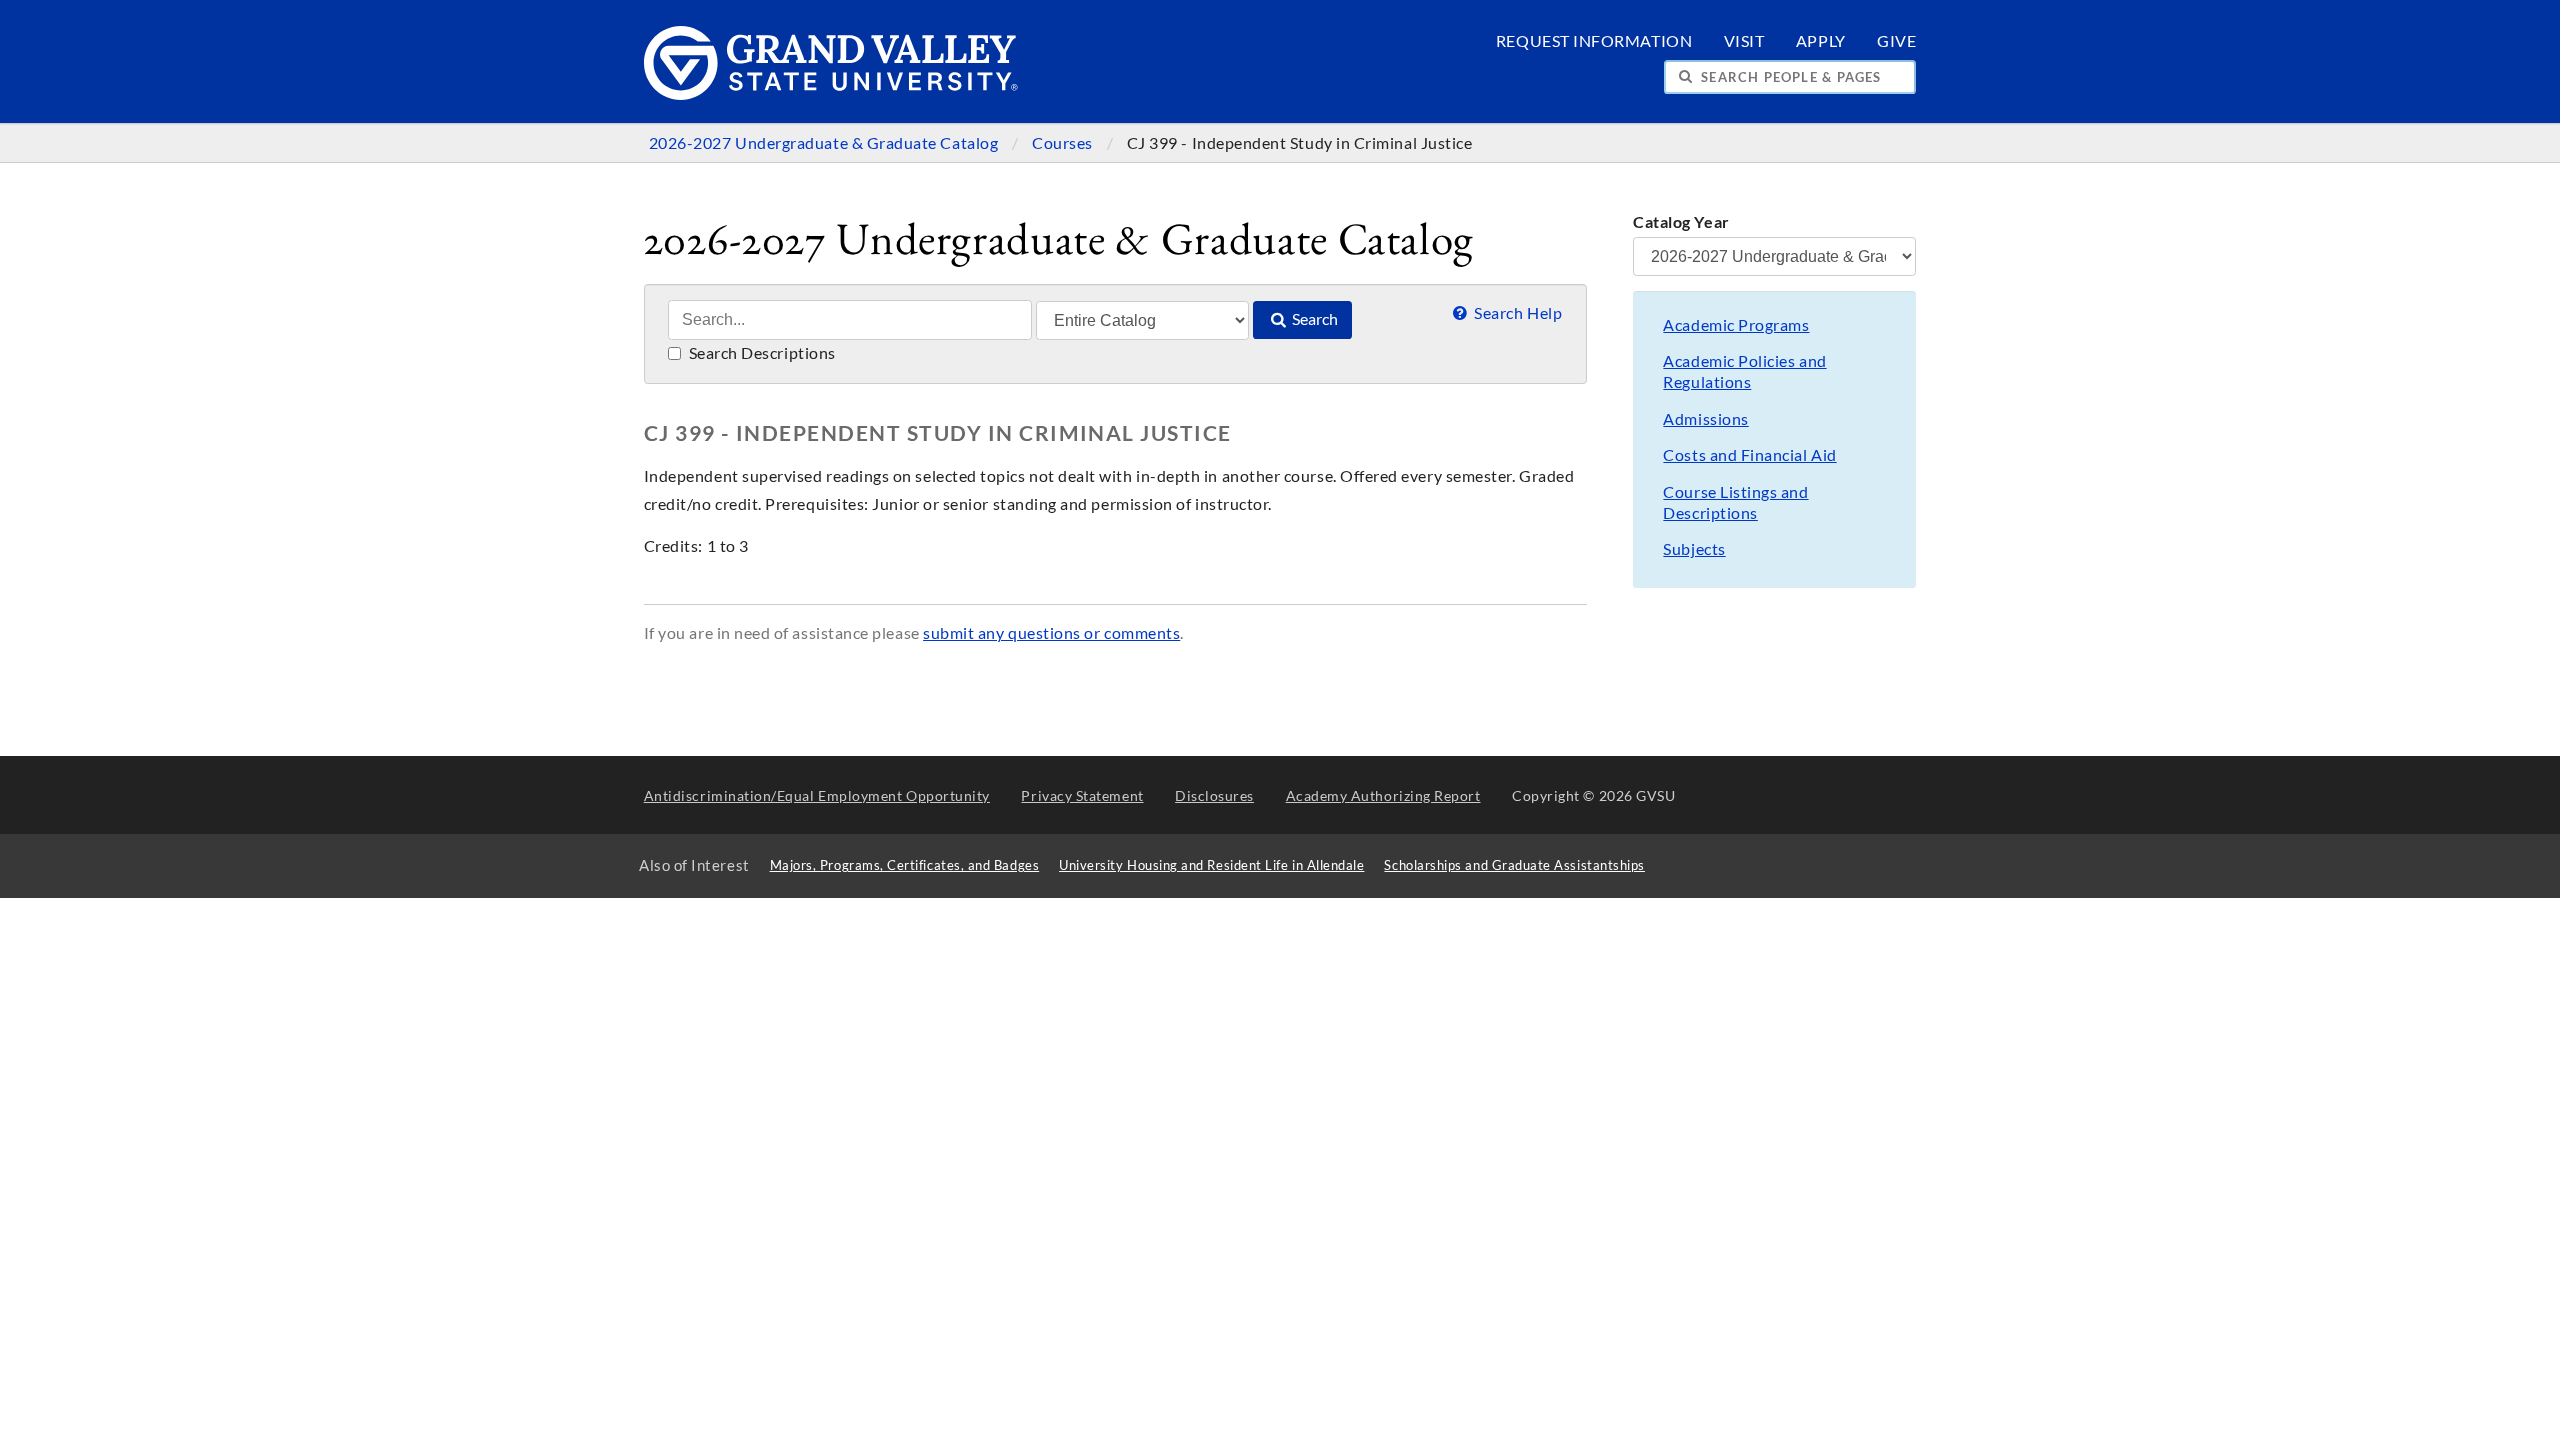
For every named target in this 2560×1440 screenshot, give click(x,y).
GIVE (1896, 41)
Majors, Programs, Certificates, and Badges (905, 865)
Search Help (1516, 313)
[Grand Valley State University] (831, 94)
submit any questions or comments (1051, 633)
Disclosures (1214, 795)
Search (1313, 319)
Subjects (1694, 549)
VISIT (1744, 41)
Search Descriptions (760, 353)
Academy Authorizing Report (1383, 795)
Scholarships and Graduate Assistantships (1514, 865)
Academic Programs (1736, 325)
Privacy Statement (1082, 795)
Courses (1064, 143)
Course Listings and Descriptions (1735, 502)
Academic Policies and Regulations (1744, 371)
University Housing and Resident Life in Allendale (1211, 865)
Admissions (1705, 419)
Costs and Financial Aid (1749, 455)
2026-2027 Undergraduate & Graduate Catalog (825, 143)
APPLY (1821, 41)
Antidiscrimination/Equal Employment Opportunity (817, 795)
